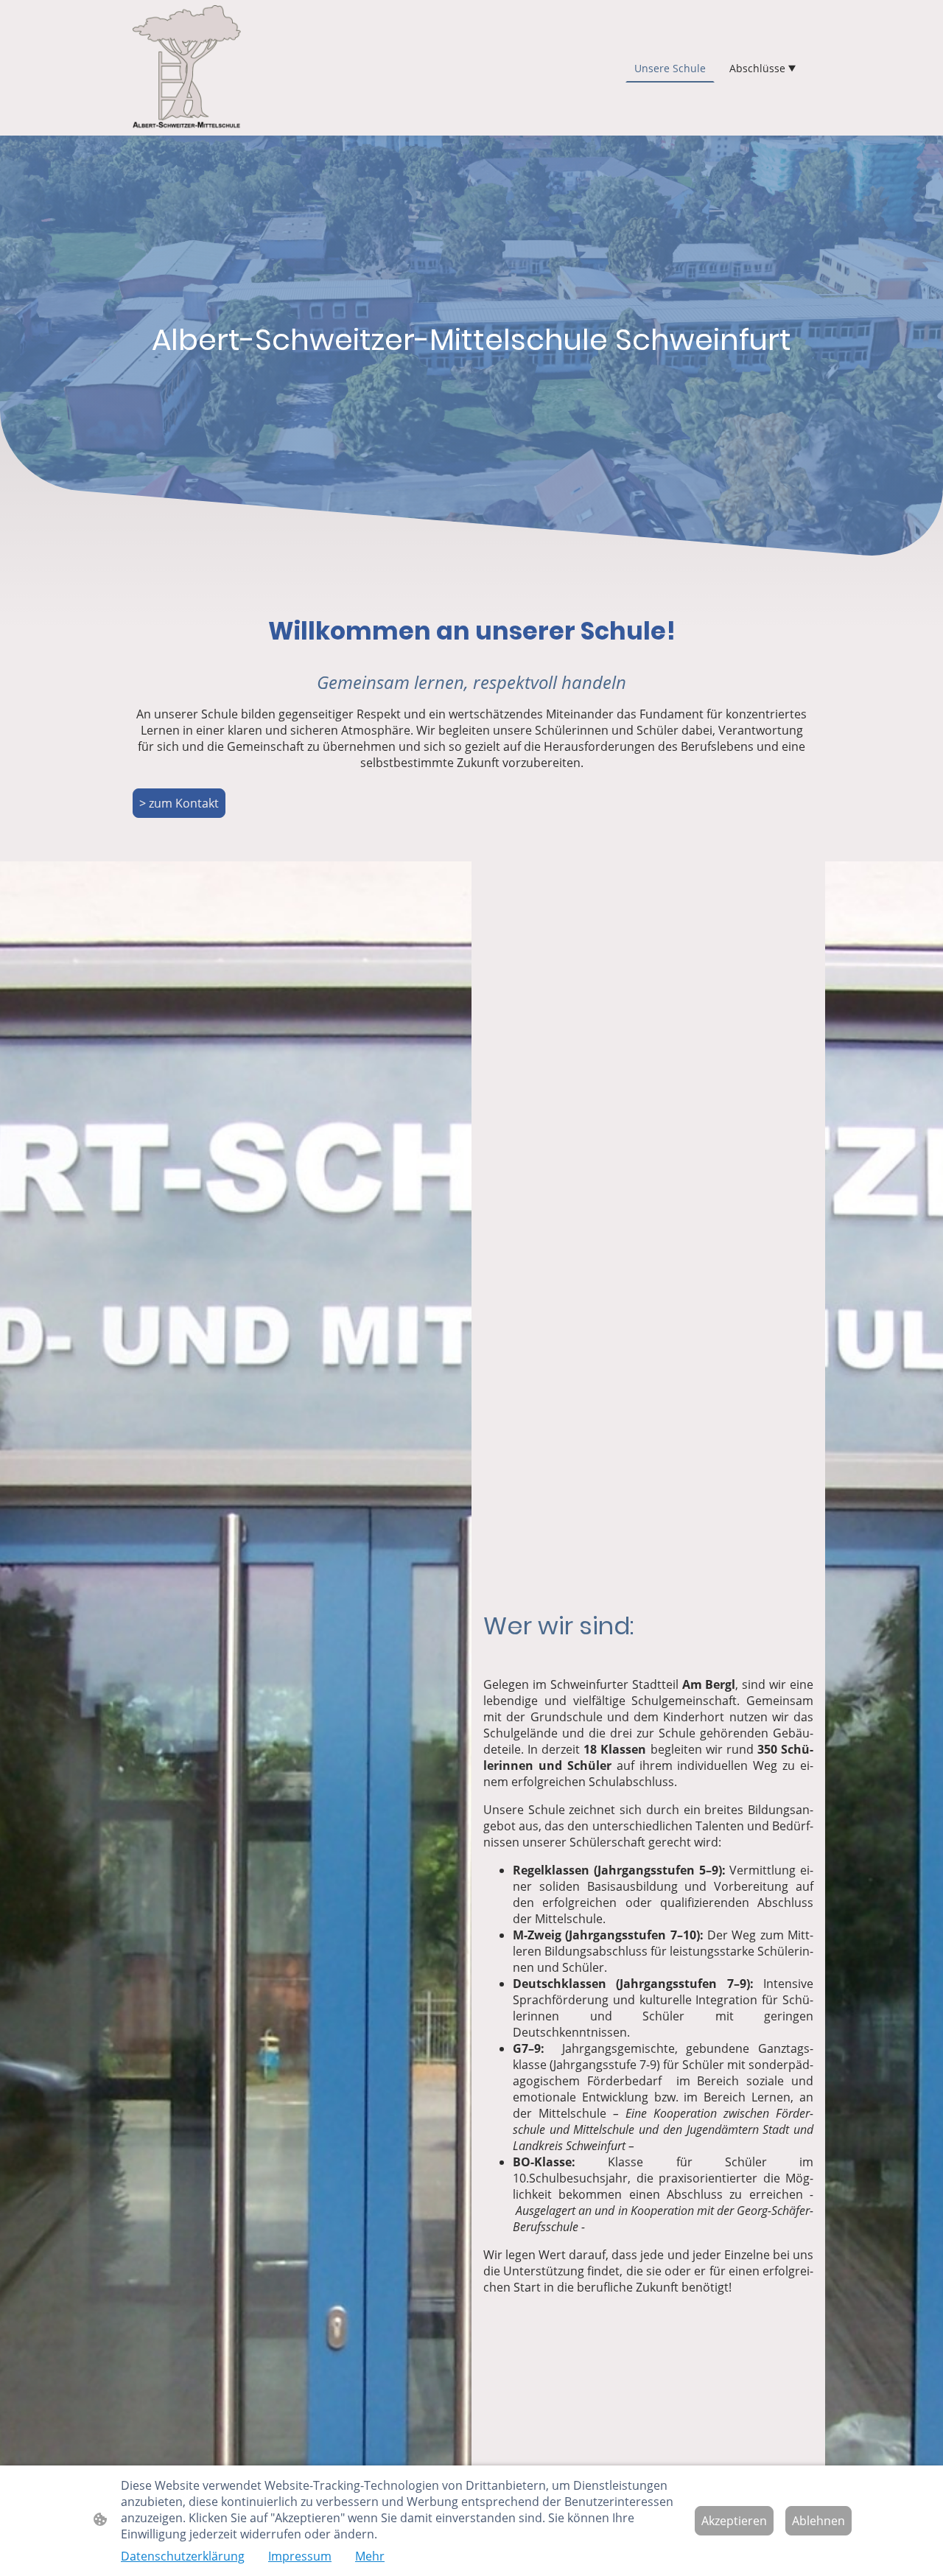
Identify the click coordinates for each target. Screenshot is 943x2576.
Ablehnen (818, 2521)
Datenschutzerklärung (183, 2556)
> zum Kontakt (179, 803)
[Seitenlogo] (187, 68)
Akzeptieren (734, 2521)
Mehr (370, 2556)
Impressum (300, 2556)
